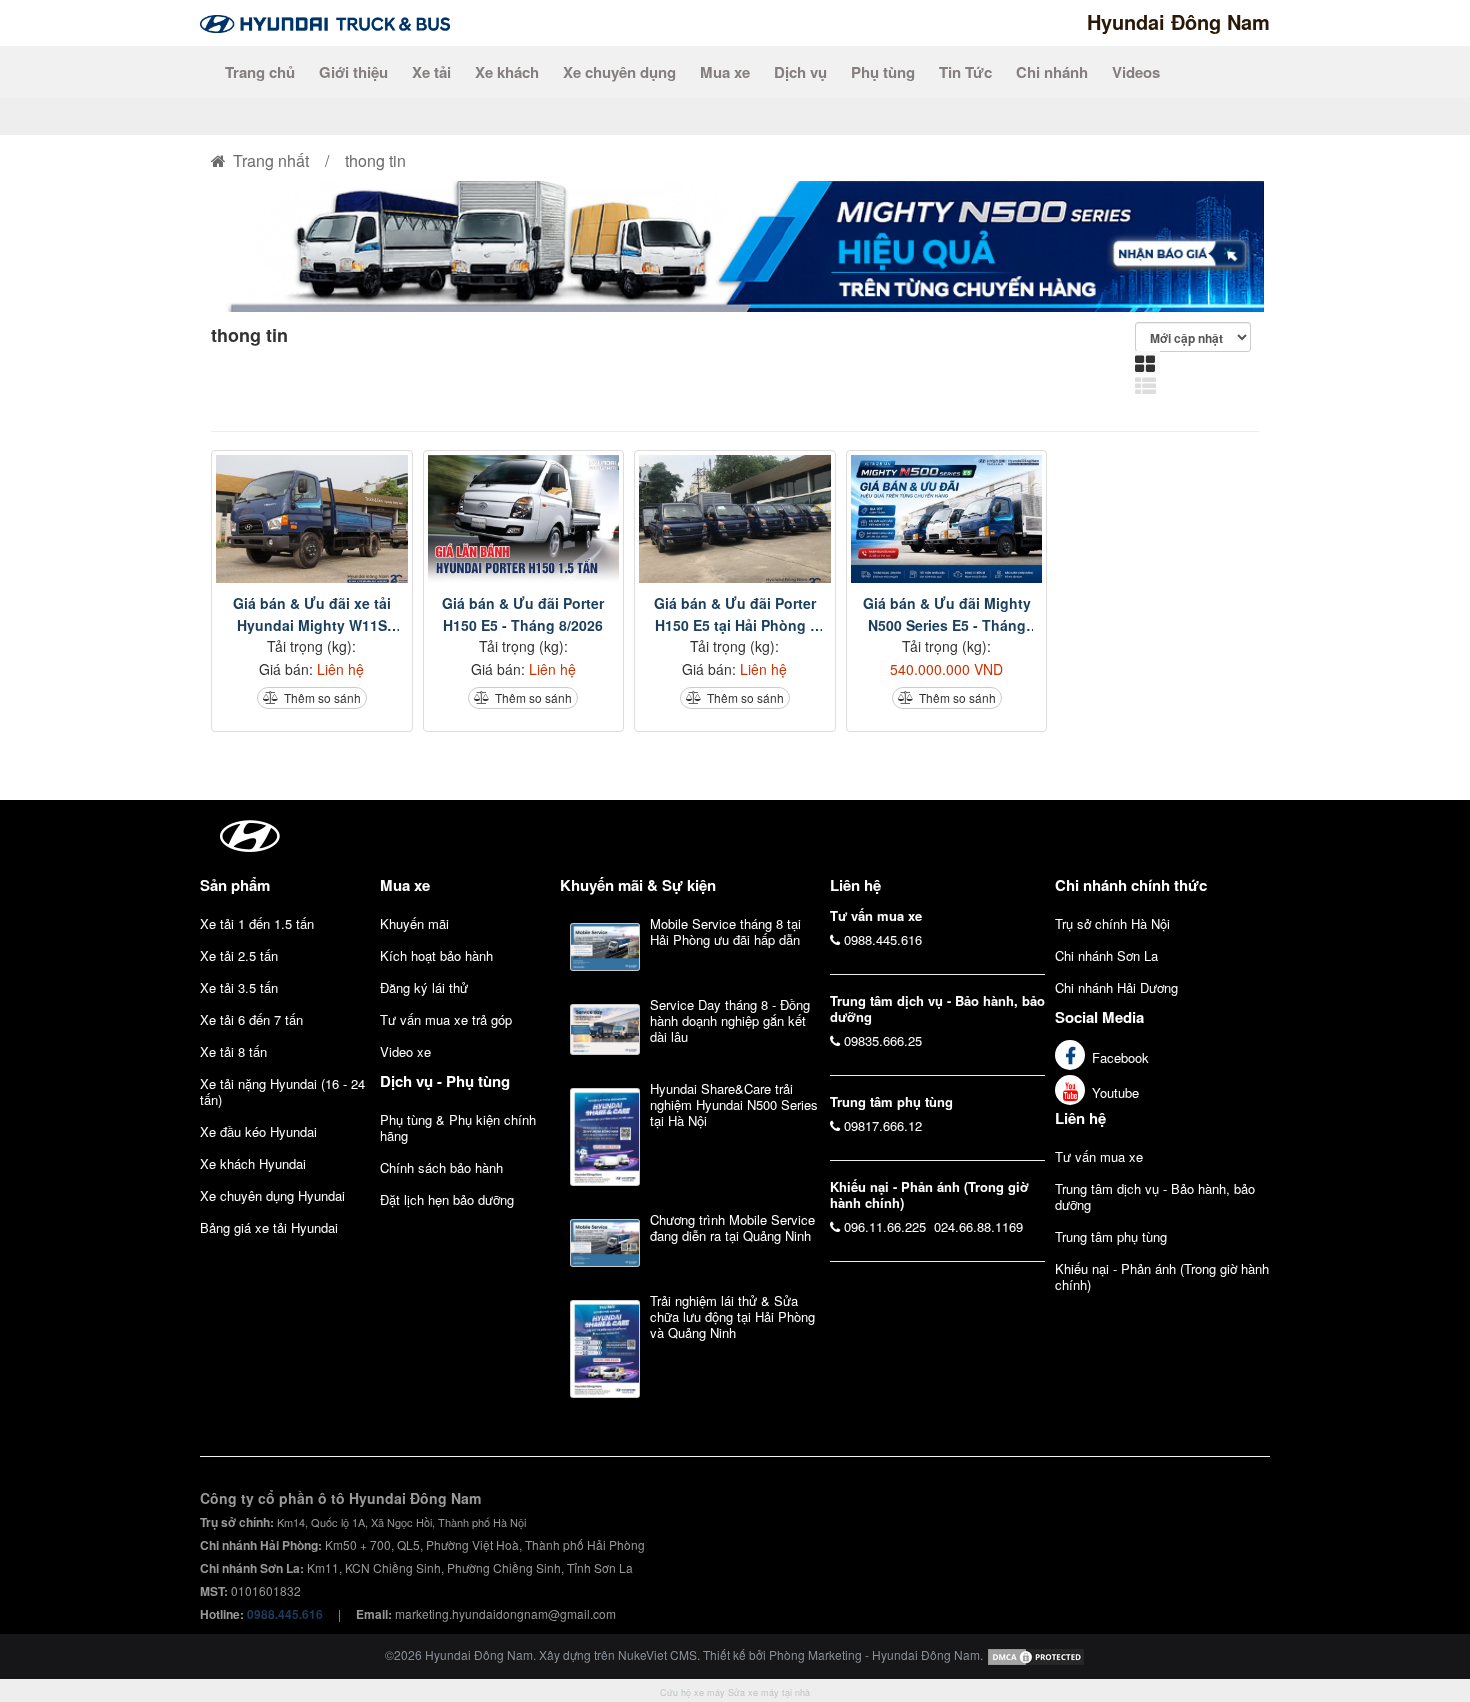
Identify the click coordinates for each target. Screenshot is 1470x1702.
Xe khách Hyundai (253, 1163)
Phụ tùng (883, 72)
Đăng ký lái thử (424, 987)
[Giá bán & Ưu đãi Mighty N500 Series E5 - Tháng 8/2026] (947, 519)
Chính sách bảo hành (441, 1167)
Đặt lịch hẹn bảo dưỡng (447, 1199)
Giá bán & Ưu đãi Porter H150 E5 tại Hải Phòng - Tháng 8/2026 (735, 614)
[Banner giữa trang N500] (735, 244)
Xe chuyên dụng (619, 72)
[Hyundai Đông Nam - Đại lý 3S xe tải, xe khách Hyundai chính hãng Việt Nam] (325, 21)
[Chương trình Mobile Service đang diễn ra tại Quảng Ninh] (605, 1243)
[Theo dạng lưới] (1147, 362)
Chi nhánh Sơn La (1106, 955)
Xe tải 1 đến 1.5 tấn (257, 923)
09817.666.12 (883, 1125)
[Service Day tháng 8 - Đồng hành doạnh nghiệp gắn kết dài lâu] (605, 1029)
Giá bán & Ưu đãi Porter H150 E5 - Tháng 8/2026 (523, 614)
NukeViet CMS (657, 1654)
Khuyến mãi (414, 923)
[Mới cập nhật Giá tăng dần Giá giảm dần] (1197, 337)
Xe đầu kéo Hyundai (258, 1131)
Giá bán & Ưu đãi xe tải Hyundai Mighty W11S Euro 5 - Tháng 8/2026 (312, 614)
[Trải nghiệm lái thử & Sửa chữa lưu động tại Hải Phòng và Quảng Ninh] (605, 1349)
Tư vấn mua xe (1099, 1156)
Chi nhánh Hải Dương (1116, 987)
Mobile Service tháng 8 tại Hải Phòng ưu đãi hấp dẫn (725, 931)
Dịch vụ (800, 72)
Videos (1136, 72)
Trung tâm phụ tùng (1111, 1236)
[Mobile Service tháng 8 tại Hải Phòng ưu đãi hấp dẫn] (605, 947)
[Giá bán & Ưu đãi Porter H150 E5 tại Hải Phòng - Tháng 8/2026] (735, 519)
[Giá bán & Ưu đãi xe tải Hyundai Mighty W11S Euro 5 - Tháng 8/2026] (312, 519)
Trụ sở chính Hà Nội (1112, 923)
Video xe (405, 1051)
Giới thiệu (353, 72)
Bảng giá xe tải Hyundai (269, 1227)
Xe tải (431, 72)
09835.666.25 (883, 1040)
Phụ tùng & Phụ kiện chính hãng (458, 1127)
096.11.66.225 (885, 1226)
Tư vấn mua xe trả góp (446, 1019)
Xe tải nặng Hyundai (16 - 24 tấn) (282, 1091)
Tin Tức (965, 72)
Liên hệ (1080, 1118)
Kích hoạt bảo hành (436, 955)
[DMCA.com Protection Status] (1036, 1654)
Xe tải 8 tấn (233, 1051)
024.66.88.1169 (978, 1226)
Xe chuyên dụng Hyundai (272, 1195)
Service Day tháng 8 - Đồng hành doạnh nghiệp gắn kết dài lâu (730, 1020)
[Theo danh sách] (1148, 385)
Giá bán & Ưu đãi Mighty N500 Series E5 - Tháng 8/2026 (947, 614)
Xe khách (507, 72)
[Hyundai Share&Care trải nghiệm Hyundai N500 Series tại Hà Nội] (605, 1137)
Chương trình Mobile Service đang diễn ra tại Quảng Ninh (732, 1227)
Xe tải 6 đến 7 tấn (251, 1019)
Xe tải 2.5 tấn (239, 955)
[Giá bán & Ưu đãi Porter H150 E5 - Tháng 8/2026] (524, 519)
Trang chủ (260, 72)
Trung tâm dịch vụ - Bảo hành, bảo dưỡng (1155, 1196)
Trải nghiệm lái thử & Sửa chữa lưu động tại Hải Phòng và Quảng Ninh (732, 1316)
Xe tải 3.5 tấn (239, 987)
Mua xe (725, 72)
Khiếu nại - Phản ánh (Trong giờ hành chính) (1162, 1276)
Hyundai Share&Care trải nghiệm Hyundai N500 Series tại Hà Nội (734, 1104)
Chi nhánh (1052, 72)
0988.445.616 (883, 939)
